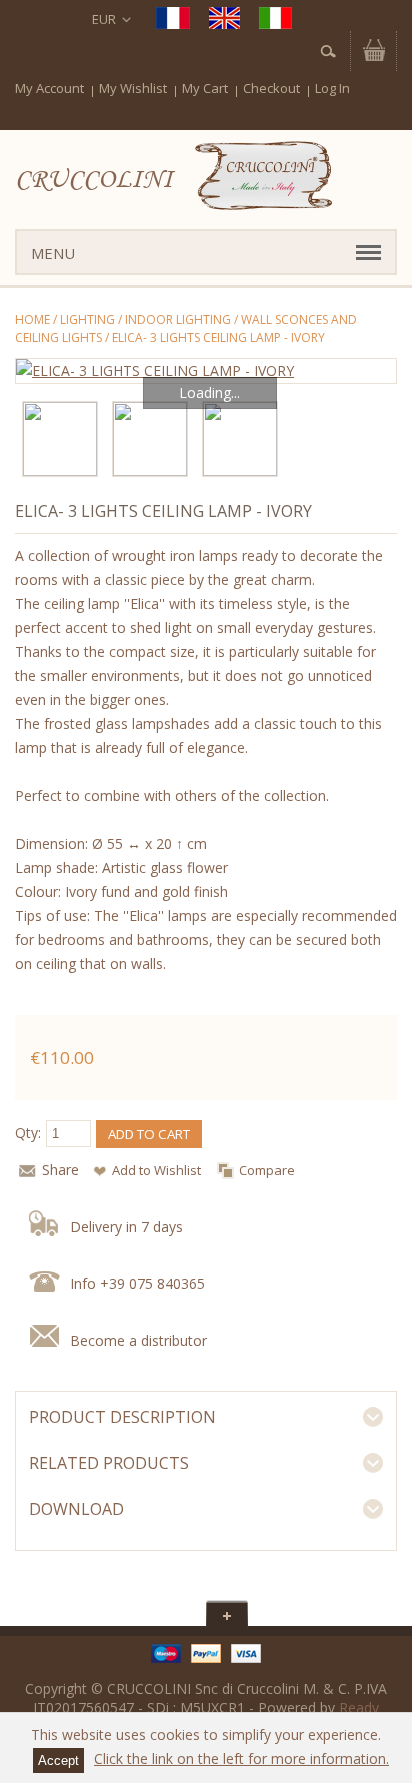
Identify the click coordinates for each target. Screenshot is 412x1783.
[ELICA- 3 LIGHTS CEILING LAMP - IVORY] (206, 371)
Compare (267, 1170)
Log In (332, 88)
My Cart (205, 88)
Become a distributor (138, 1340)
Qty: (28, 1132)
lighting (87, 319)
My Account (49, 88)
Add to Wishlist (156, 1170)
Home (32, 319)
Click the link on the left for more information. (241, 1758)
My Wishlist (133, 88)
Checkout (271, 88)
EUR (104, 19)
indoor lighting (178, 319)
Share (60, 1169)
